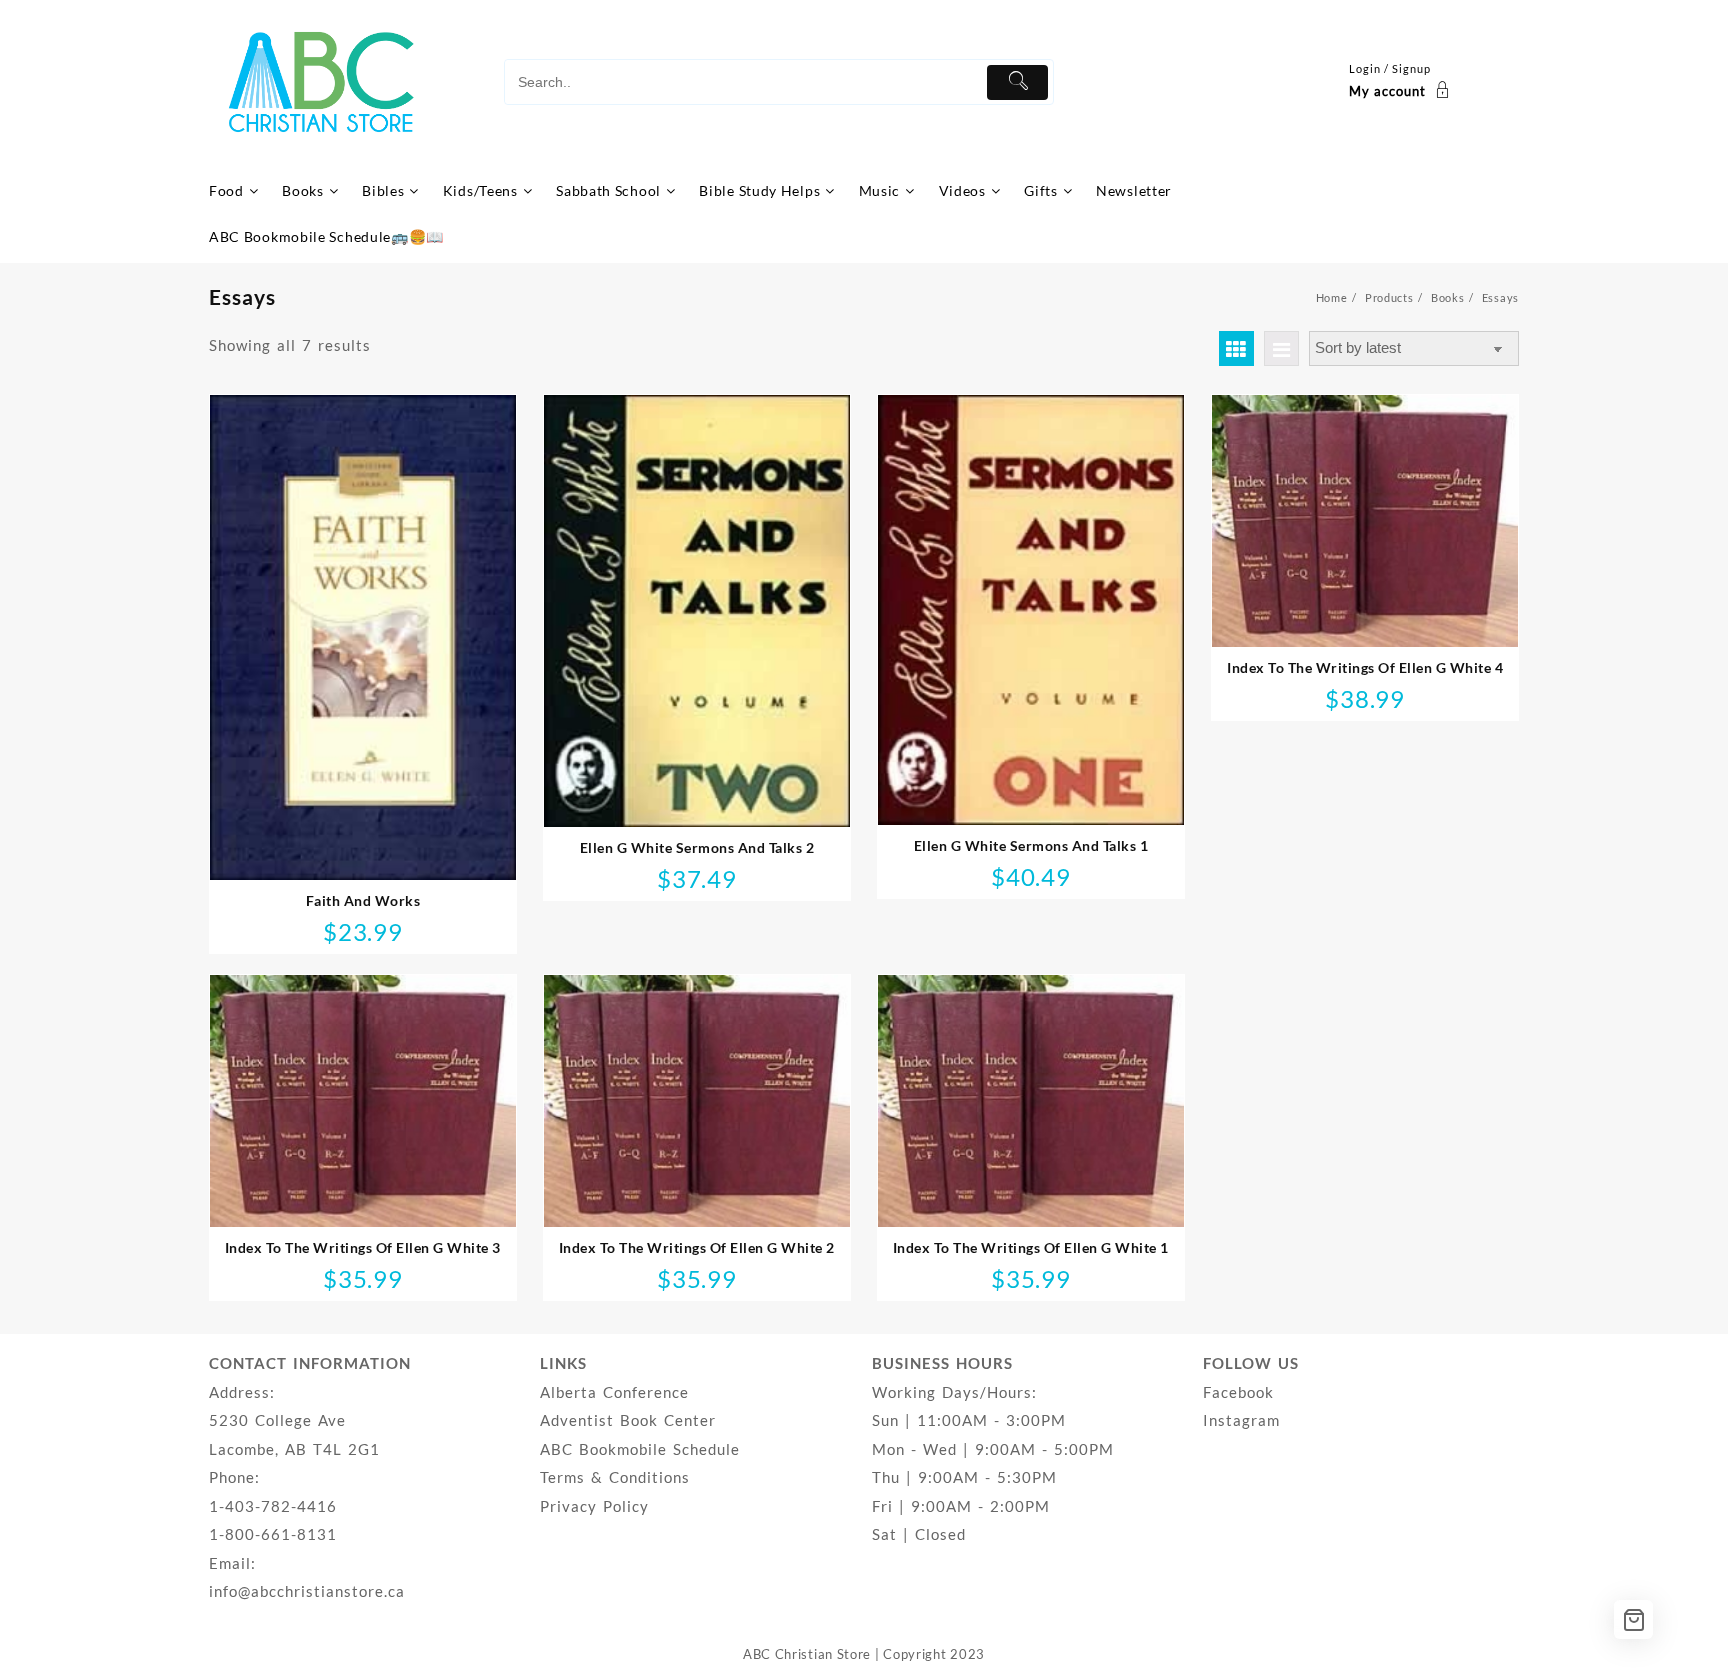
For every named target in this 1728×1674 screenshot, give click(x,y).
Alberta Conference (614, 1392)
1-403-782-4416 (273, 1506)
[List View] (1281, 348)
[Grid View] (1236, 348)
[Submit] (1017, 82)
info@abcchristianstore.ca (307, 1591)
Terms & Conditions (615, 1477)
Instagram (1241, 1420)
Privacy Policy (594, 1506)
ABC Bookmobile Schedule (640, 1449)
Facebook (1238, 1392)
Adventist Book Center (628, 1420)
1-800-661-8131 (273, 1534)
